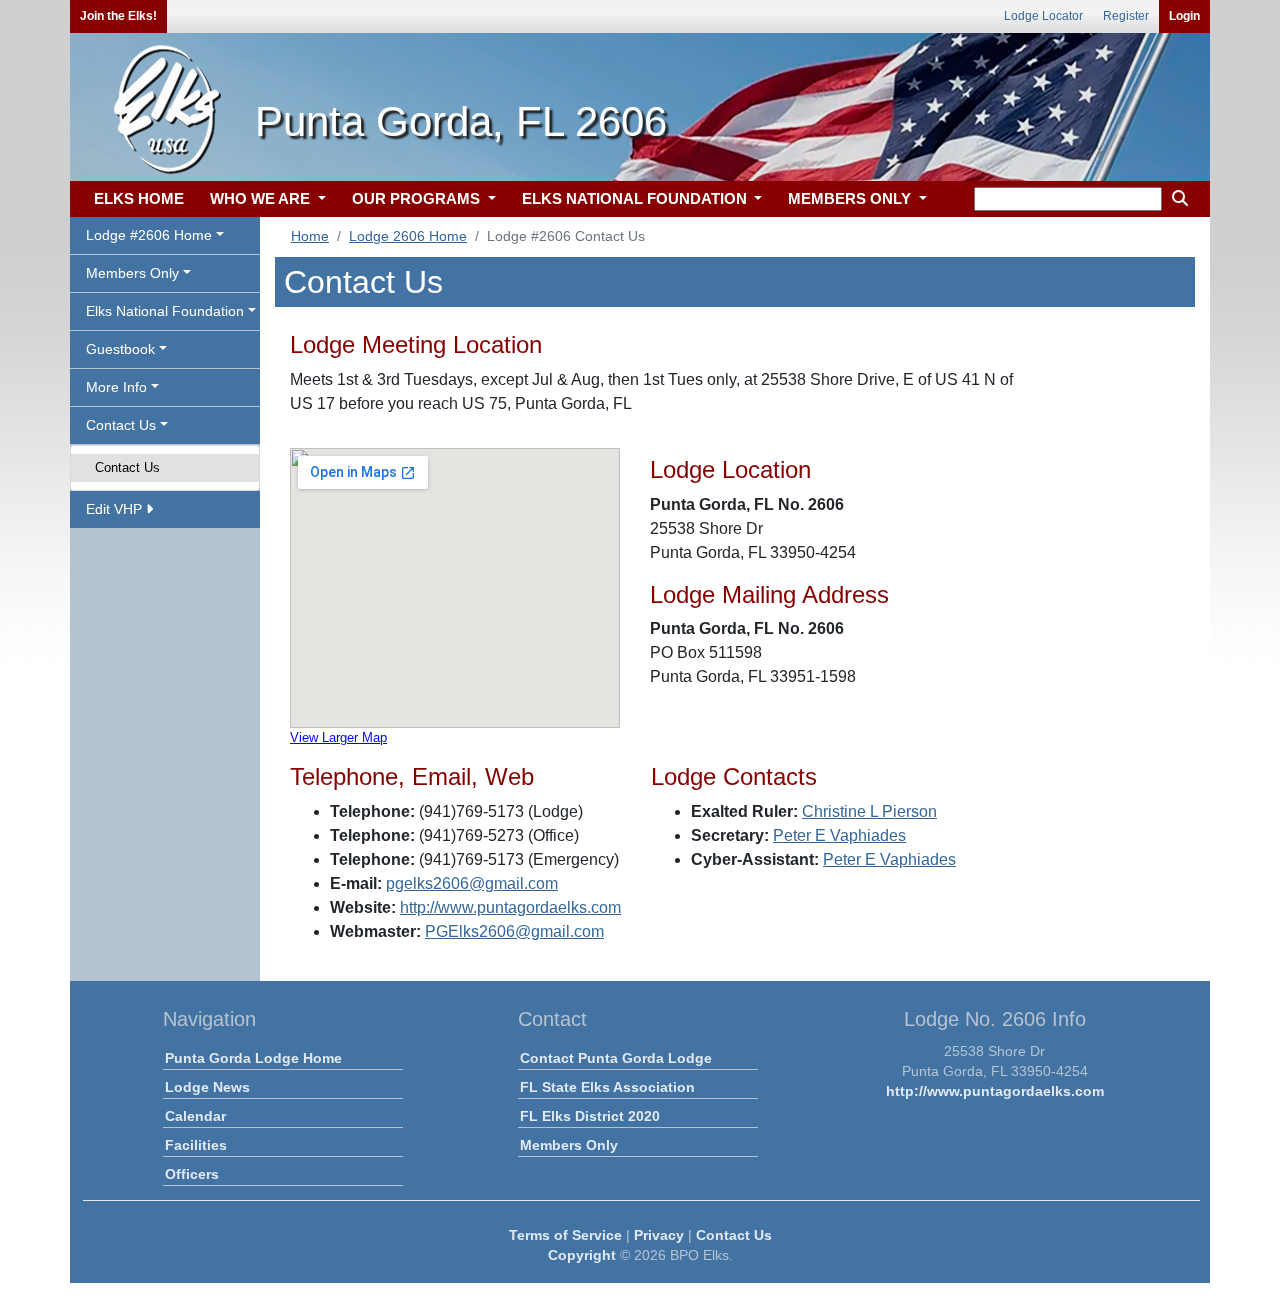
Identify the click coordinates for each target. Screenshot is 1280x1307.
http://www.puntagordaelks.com (510, 907)
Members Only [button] (132, 273)
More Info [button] (116, 387)
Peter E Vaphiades (839, 835)
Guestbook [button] (120, 349)
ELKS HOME (139, 198)
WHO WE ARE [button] (262, 198)
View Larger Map (338, 737)
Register (1126, 16)
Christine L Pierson (869, 811)
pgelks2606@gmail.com (472, 883)
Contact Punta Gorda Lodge (616, 1058)
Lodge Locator (1043, 16)
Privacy (659, 1235)
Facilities (196, 1145)
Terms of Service (565, 1235)
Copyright (582, 1255)
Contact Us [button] (121, 425)
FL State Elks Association (607, 1087)
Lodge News (207, 1087)
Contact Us (127, 467)
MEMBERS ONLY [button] (851, 198)
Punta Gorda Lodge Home (253, 1058)
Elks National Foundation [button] (165, 311)
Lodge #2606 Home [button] (149, 235)
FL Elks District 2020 (590, 1116)
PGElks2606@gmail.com (514, 931)
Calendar (195, 1116)
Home (310, 236)
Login (1184, 16)
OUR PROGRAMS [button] (418, 198)
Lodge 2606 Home (408, 236)
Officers (192, 1174)
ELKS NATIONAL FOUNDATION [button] (636, 198)
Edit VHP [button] (116, 509)
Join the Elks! (118, 16)
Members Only (569, 1145)
